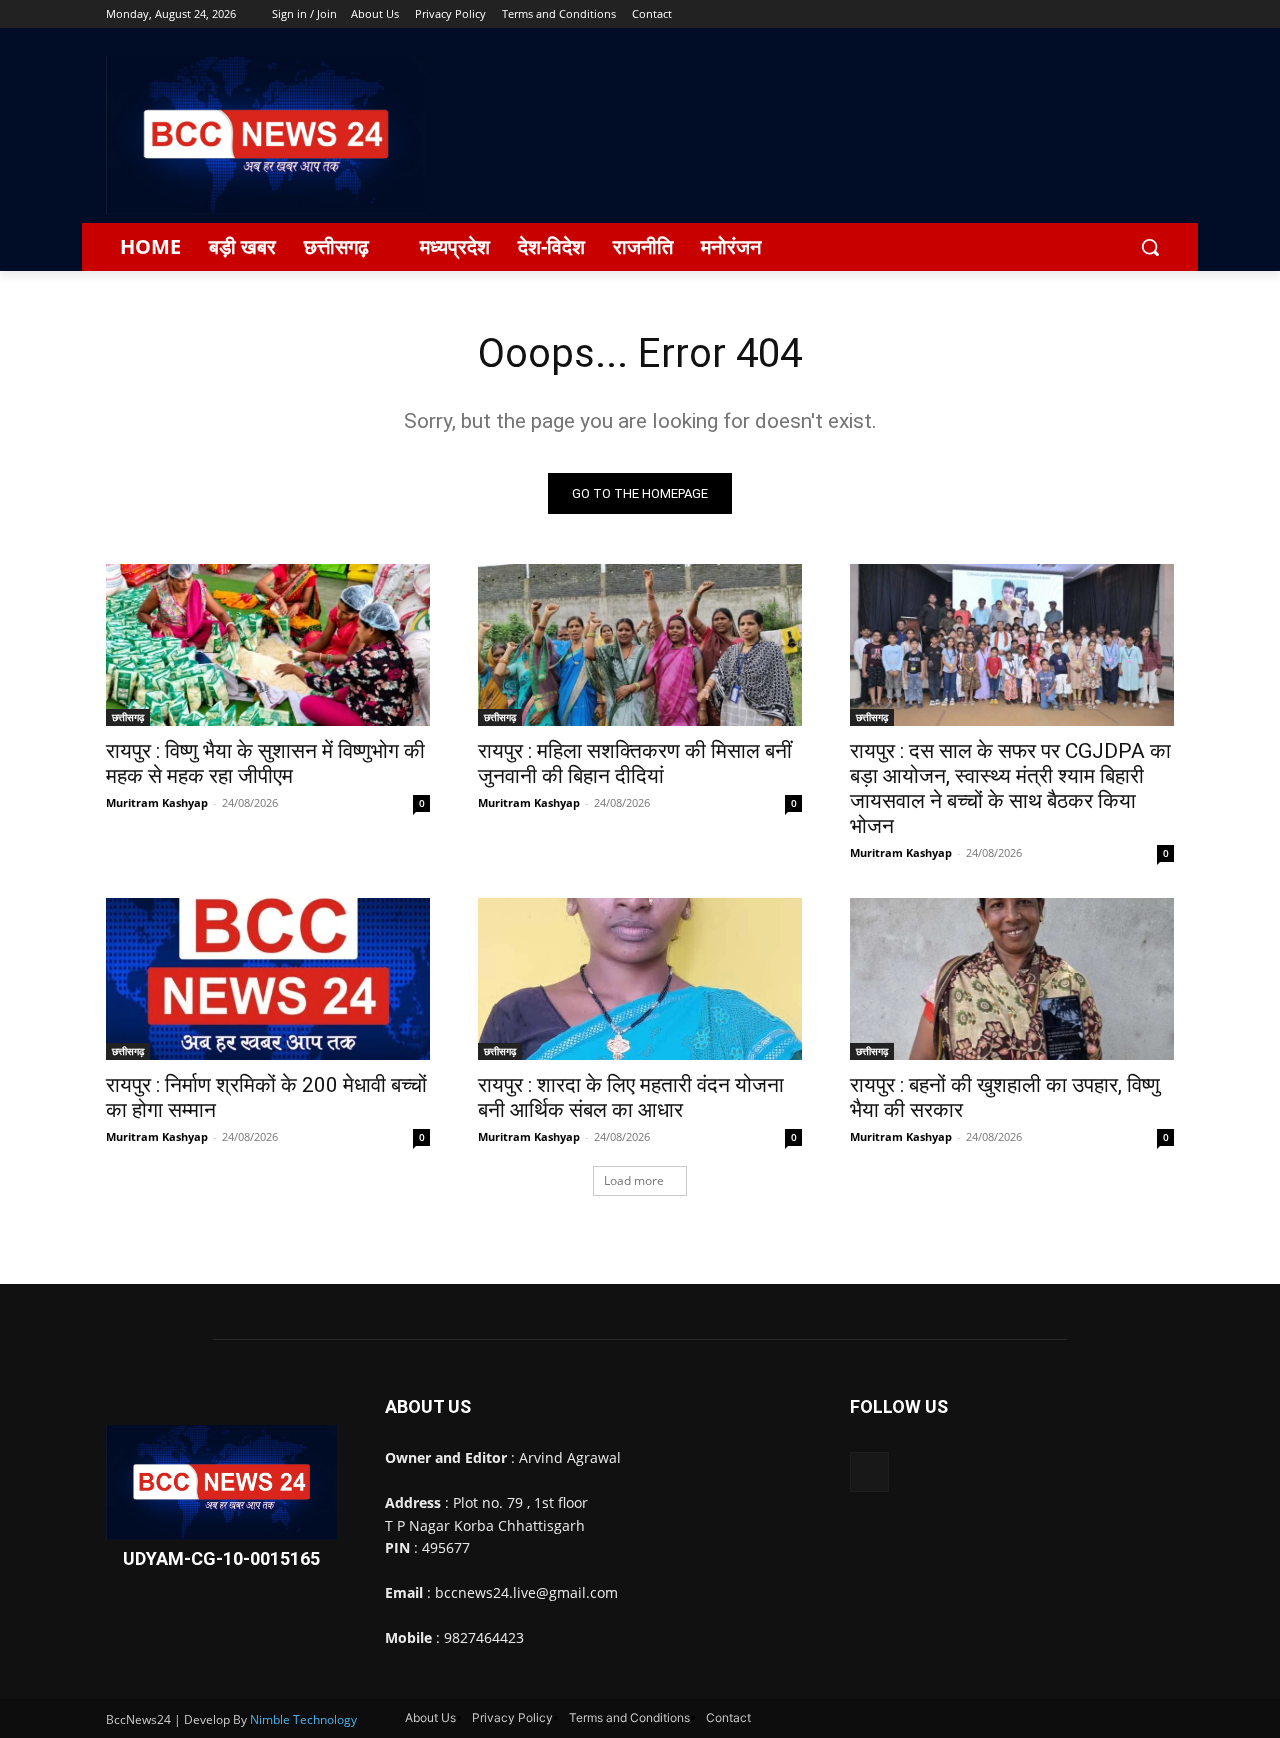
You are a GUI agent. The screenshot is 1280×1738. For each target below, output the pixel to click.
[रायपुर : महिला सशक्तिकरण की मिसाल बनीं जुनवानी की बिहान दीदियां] (640, 645)
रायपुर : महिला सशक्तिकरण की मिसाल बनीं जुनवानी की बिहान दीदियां (635, 763)
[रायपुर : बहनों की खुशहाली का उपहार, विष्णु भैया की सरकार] (1012, 979)
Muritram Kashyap (157, 802)
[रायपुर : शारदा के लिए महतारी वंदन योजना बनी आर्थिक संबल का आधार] (640, 979)
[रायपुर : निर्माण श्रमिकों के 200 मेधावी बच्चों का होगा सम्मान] (268, 979)
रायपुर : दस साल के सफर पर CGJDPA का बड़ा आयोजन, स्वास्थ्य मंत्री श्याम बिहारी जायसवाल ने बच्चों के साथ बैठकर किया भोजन (1010, 788)
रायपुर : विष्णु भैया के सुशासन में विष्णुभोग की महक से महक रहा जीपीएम (265, 763)
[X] (1107, 14)
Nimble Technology (303, 1719)
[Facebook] (1051, 14)
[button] (1150, 247)
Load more (634, 1180)
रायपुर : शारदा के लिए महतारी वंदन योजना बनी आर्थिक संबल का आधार (631, 1097)
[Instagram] (1079, 14)
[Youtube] (1162, 14)
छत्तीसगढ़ (128, 717)
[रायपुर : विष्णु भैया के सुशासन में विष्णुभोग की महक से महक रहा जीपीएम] (268, 645)
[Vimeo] (1134, 14)
